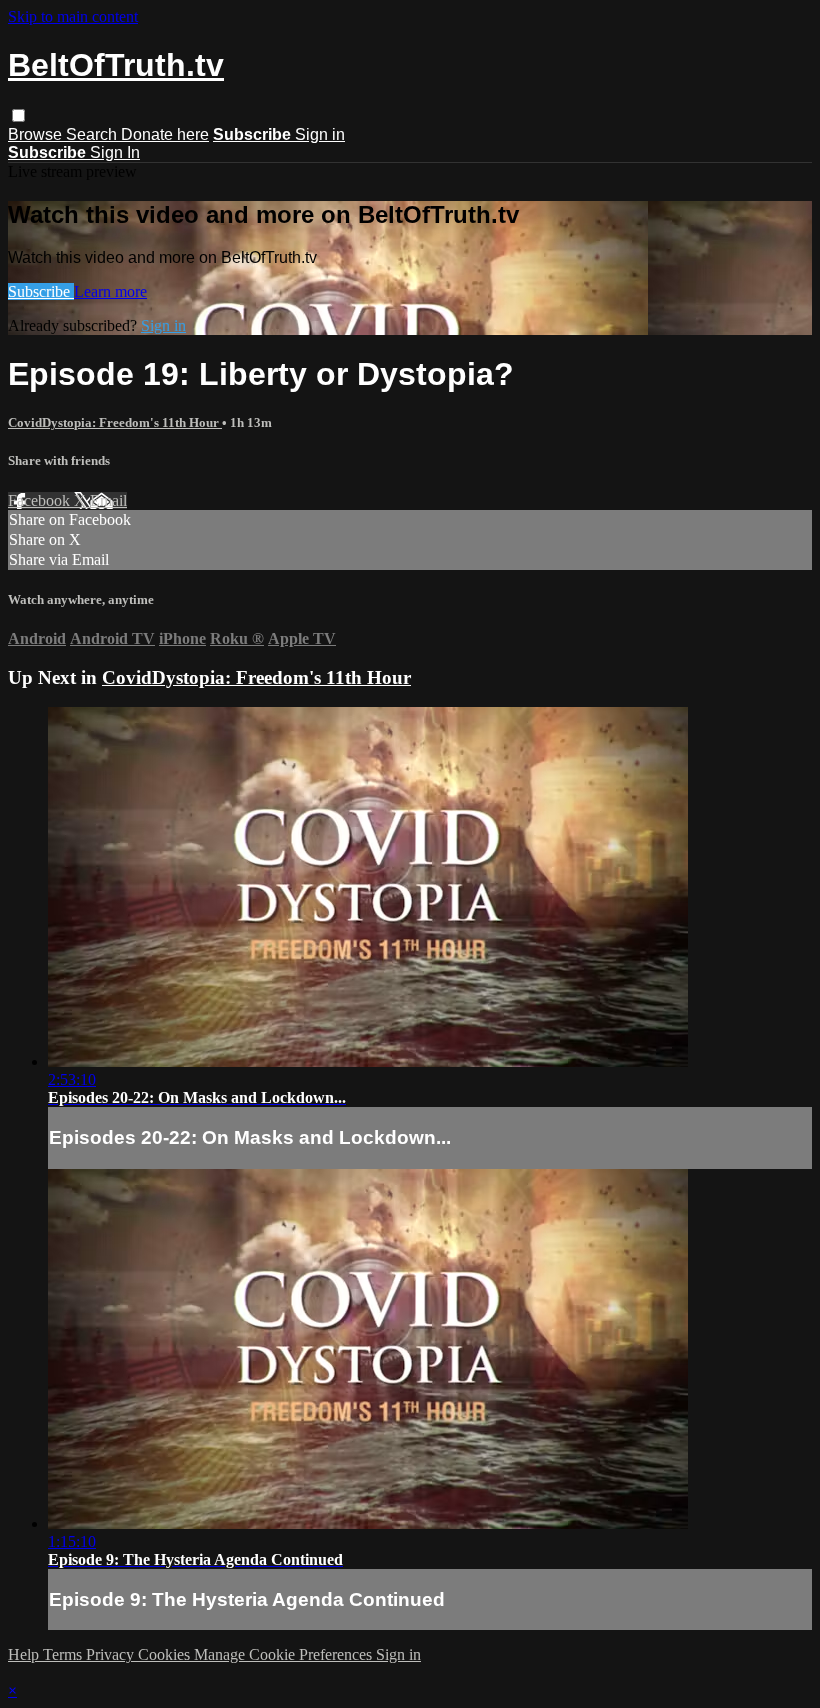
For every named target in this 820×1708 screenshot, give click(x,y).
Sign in (320, 134)
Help (25, 1654)
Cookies (166, 1654)
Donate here (165, 134)
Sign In (115, 152)
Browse (37, 134)
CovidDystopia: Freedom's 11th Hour (115, 422)
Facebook (41, 500)
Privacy (112, 1654)
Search (93, 134)
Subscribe (41, 291)
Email (108, 500)
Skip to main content (73, 16)
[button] (18, 115)
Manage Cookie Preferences (285, 1654)
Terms (64, 1654)
